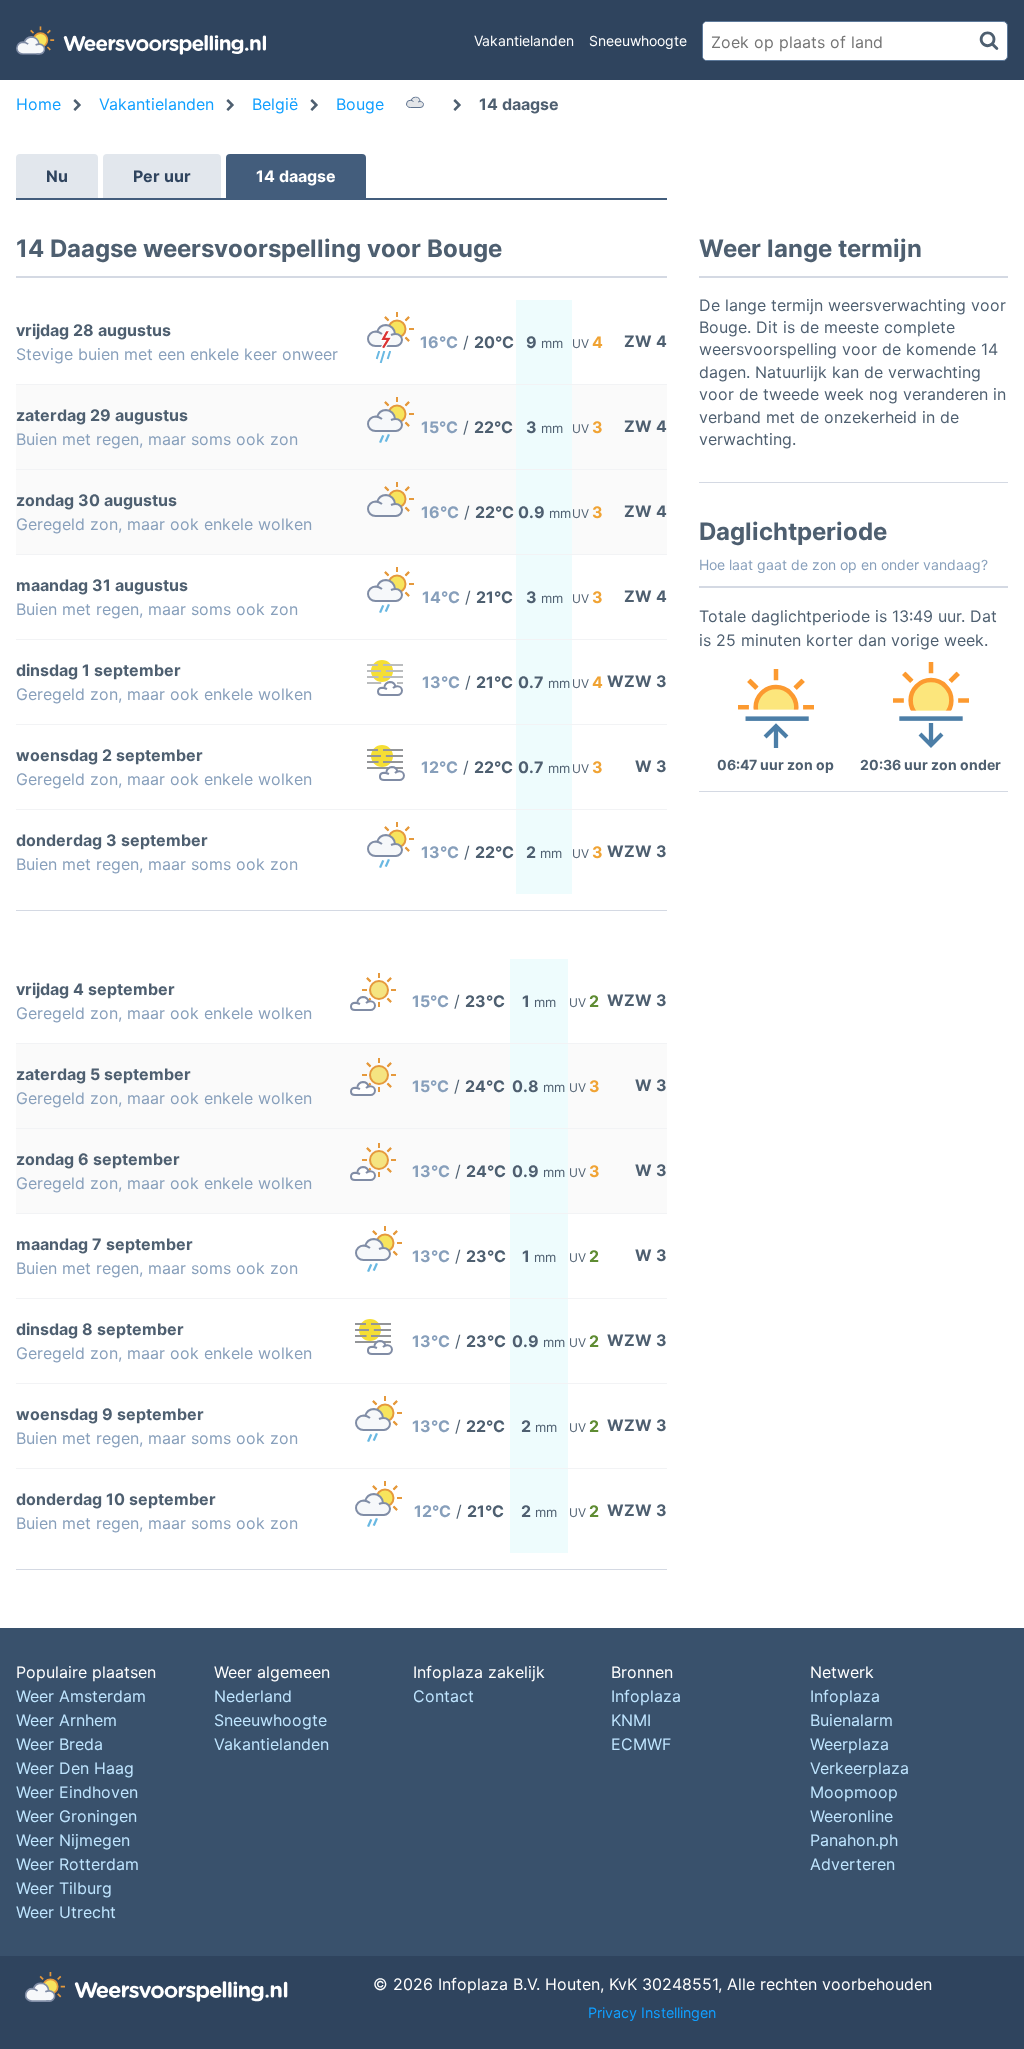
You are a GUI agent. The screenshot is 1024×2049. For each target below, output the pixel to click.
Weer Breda (59, 1744)
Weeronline (851, 1816)
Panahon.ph (854, 1840)
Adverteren (852, 1864)
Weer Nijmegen (73, 1840)
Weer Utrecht (66, 1912)
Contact (443, 1696)
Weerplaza (849, 1744)
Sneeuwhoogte (638, 40)
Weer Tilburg (64, 1888)
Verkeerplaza (859, 1768)
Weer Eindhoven (77, 1792)
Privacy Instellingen (652, 2012)
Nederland (253, 1696)
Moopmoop (854, 1792)
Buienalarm (851, 1720)
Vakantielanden (524, 40)
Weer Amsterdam (81, 1696)
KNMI (631, 1720)
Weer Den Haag (75, 1768)
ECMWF (641, 1744)
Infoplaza (646, 1696)
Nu (57, 176)
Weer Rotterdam (77, 1864)
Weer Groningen (76, 1816)
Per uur (162, 176)
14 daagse (296, 176)
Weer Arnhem (66, 1720)
